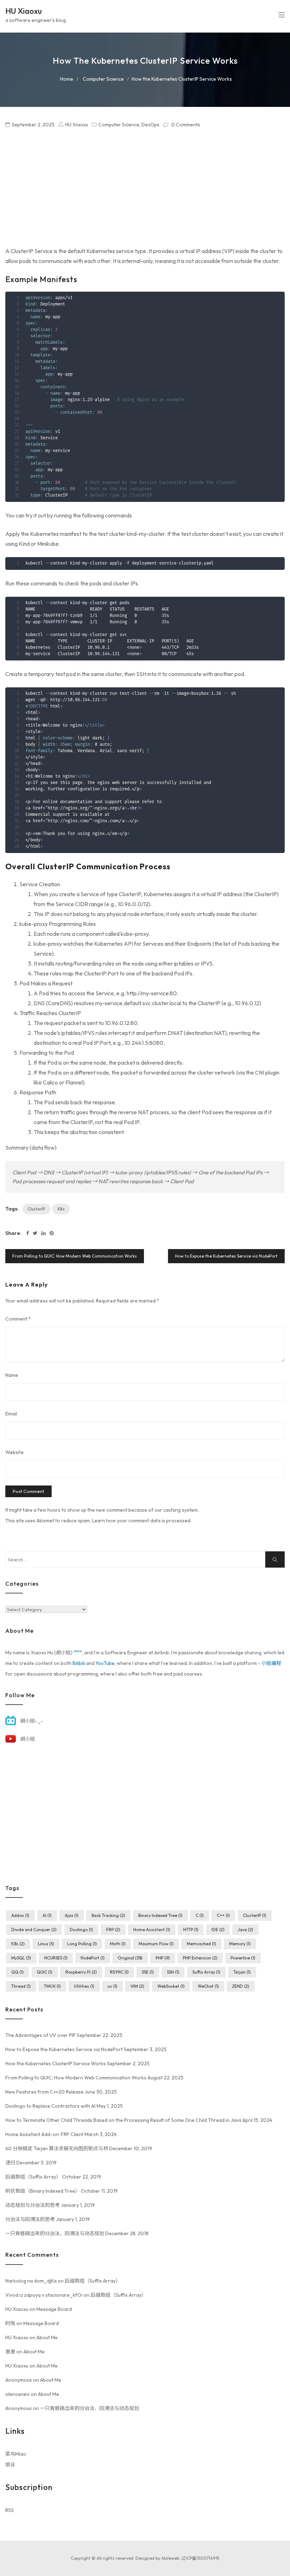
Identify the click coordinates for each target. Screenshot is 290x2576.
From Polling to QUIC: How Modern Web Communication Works (75, 1256)
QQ (18, 1972)
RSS (10, 2510)
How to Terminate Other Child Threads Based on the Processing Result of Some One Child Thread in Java (123, 2120)
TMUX (52, 1986)
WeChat (208, 1986)
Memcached (201, 1944)
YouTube (105, 1663)
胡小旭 (28, 1739)
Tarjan (242, 1972)
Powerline (243, 1958)
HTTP (191, 1930)
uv (112, 1986)
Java (245, 1930)
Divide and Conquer (34, 1930)
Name (12, 1375)
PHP (163, 1958)
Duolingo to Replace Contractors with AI (50, 2106)
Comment (18, 1319)
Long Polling (82, 1944)
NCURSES (56, 1958)
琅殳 (10, 2465)
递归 (10, 2163)
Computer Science (103, 79)
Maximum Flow (156, 1944)
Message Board (54, 2309)
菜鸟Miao (16, 2454)
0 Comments (186, 125)
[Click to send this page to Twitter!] (35, 1233)
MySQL (21, 1958)
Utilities (84, 1986)
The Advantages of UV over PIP (40, 2035)
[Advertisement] (145, 188)
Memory (240, 1944)
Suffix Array (206, 1972)
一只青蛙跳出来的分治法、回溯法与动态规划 (55, 2233)
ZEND (241, 1986)
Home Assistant (152, 1930)
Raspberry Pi (81, 1972)
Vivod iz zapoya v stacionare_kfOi (44, 2295)
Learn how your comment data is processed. (142, 1521)
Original (130, 1958)
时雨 (10, 2323)
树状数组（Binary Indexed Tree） (43, 2191)
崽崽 (10, 2352)
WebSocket (171, 1986)
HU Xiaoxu (24, 11)
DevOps (150, 125)
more (78, 1651)
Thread (21, 1986)
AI (47, 1915)
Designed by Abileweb (157, 2558)
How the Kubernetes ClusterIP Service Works (56, 2063)
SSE (148, 1972)
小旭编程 (271, 1663)
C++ (223, 1915)
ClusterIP (36, 1209)
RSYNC (119, 1972)
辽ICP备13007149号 (201, 2558)
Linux (46, 1944)
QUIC (45, 1972)
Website (14, 1452)
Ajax (72, 1915)
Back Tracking (108, 1915)
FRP (113, 1930)
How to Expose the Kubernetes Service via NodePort (226, 1256)
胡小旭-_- (32, 1721)
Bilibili (79, 1663)
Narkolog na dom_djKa (31, 2281)
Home (67, 79)
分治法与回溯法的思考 (30, 2219)
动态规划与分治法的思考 (33, 2205)
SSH (173, 1972)
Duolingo (81, 1930)
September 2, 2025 (33, 125)
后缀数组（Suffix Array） (33, 2177)
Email (11, 1414)
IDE (218, 1930)
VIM (137, 1986)
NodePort (93, 1958)
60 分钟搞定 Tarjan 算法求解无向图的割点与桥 (57, 2148)
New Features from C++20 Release (44, 2092)
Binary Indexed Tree (160, 1915)
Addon (20, 1915)
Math (118, 1944)
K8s (61, 1209)
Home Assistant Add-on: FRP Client (44, 2134)
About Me (47, 2337)
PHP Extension (200, 1958)
